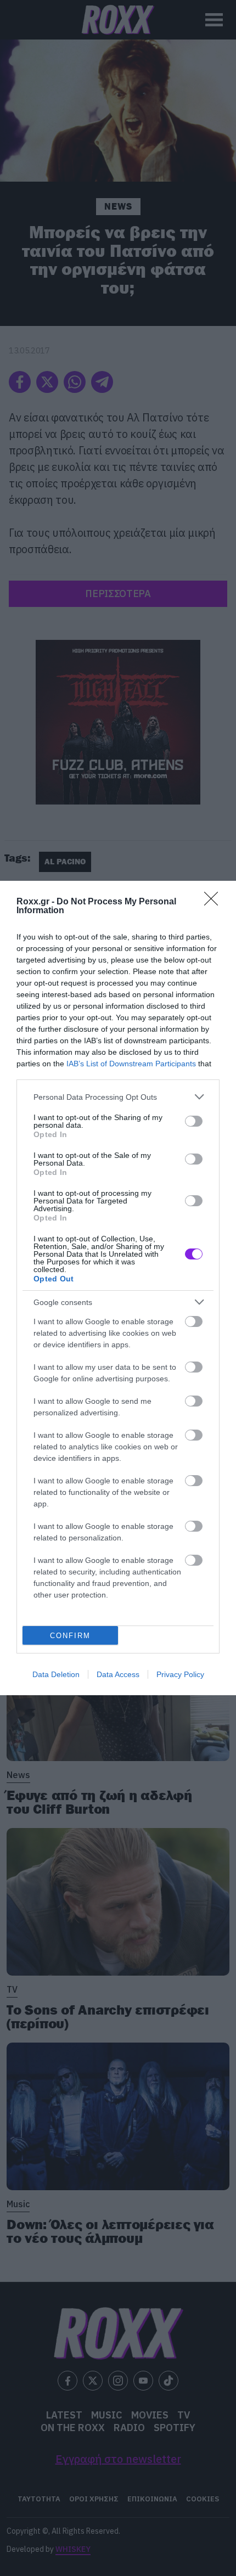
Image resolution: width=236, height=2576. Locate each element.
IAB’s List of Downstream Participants (131, 1064)
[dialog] (118, 1288)
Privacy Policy (180, 1674)
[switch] (194, 1121)
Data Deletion (56, 1674)
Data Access (118, 1674)
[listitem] (118, 1097)
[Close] (215, 902)
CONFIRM (70, 1636)
